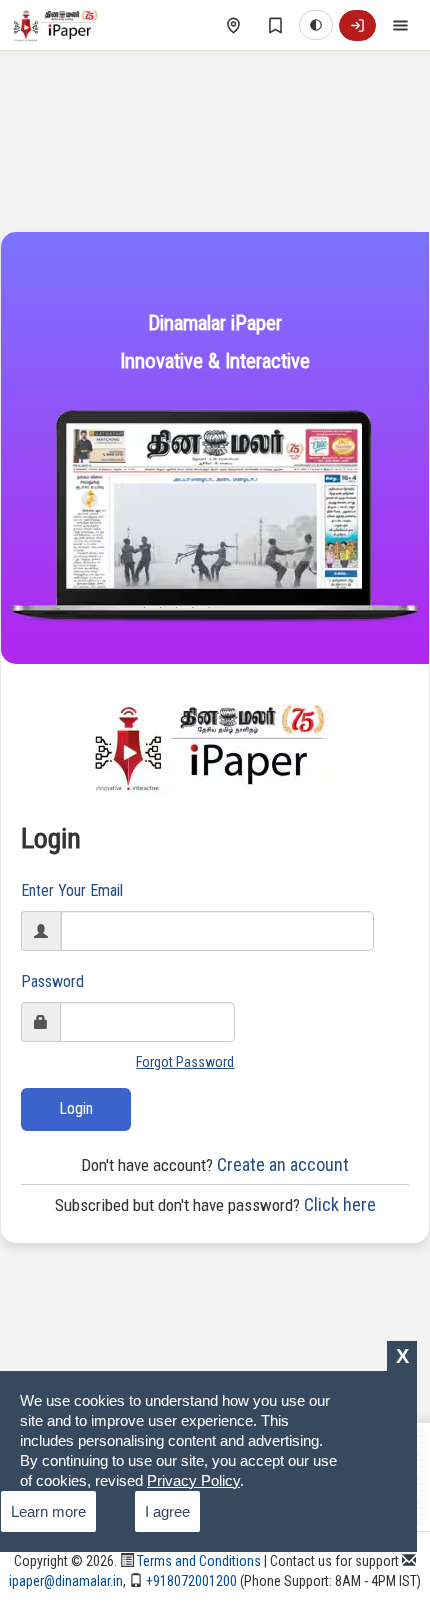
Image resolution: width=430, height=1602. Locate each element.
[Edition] (233, 25)
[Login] (357, 25)
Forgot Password (185, 1062)
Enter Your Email (72, 890)
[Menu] (400, 25)
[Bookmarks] (275, 25)
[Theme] (316, 25)
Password (52, 981)
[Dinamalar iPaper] (57, 25)
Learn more (48, 1511)
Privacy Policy (193, 1480)
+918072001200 (190, 1581)
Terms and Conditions (197, 1561)
